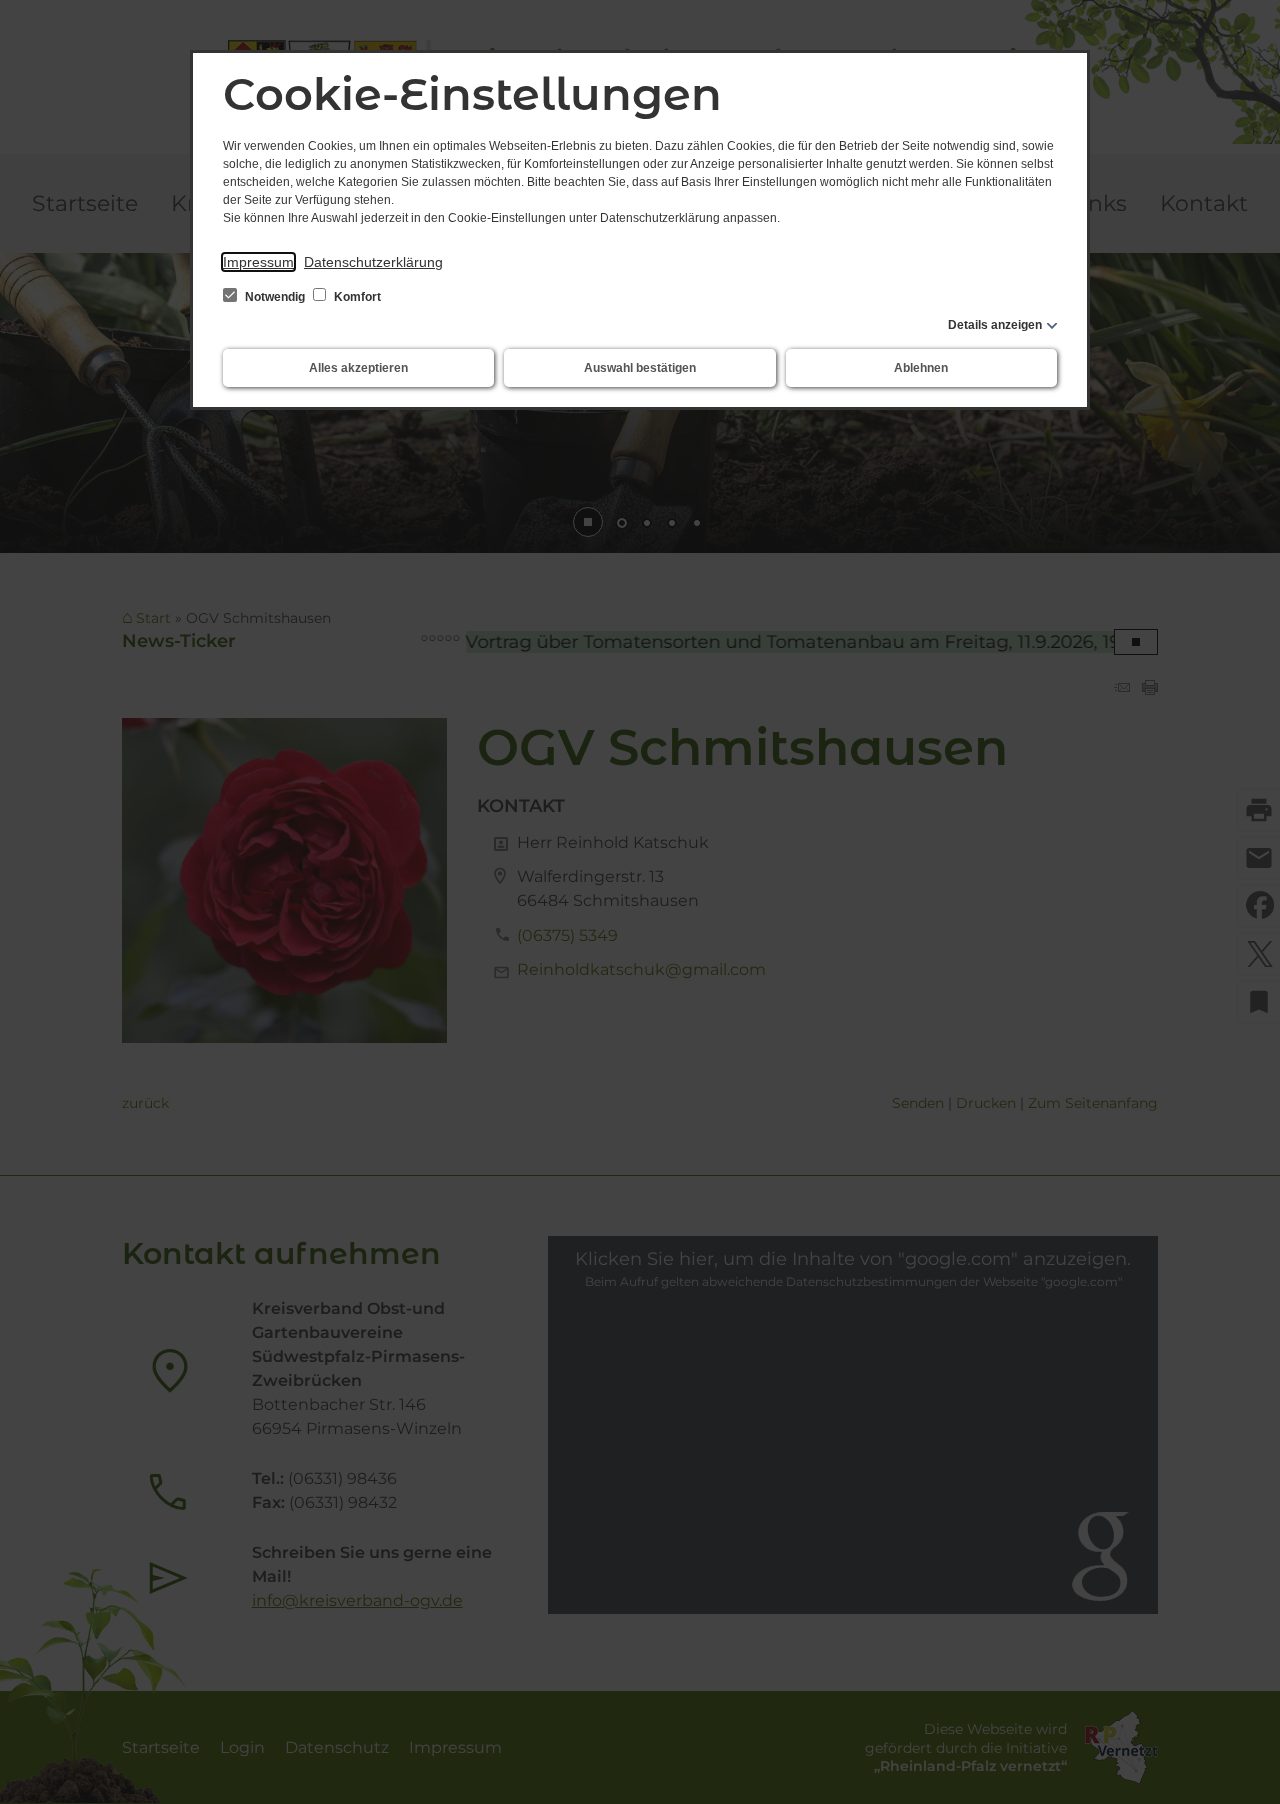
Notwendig (275, 297)
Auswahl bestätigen (640, 368)
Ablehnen (921, 368)
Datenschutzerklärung (373, 262)
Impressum (258, 262)
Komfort (356, 297)
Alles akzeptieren (358, 368)
